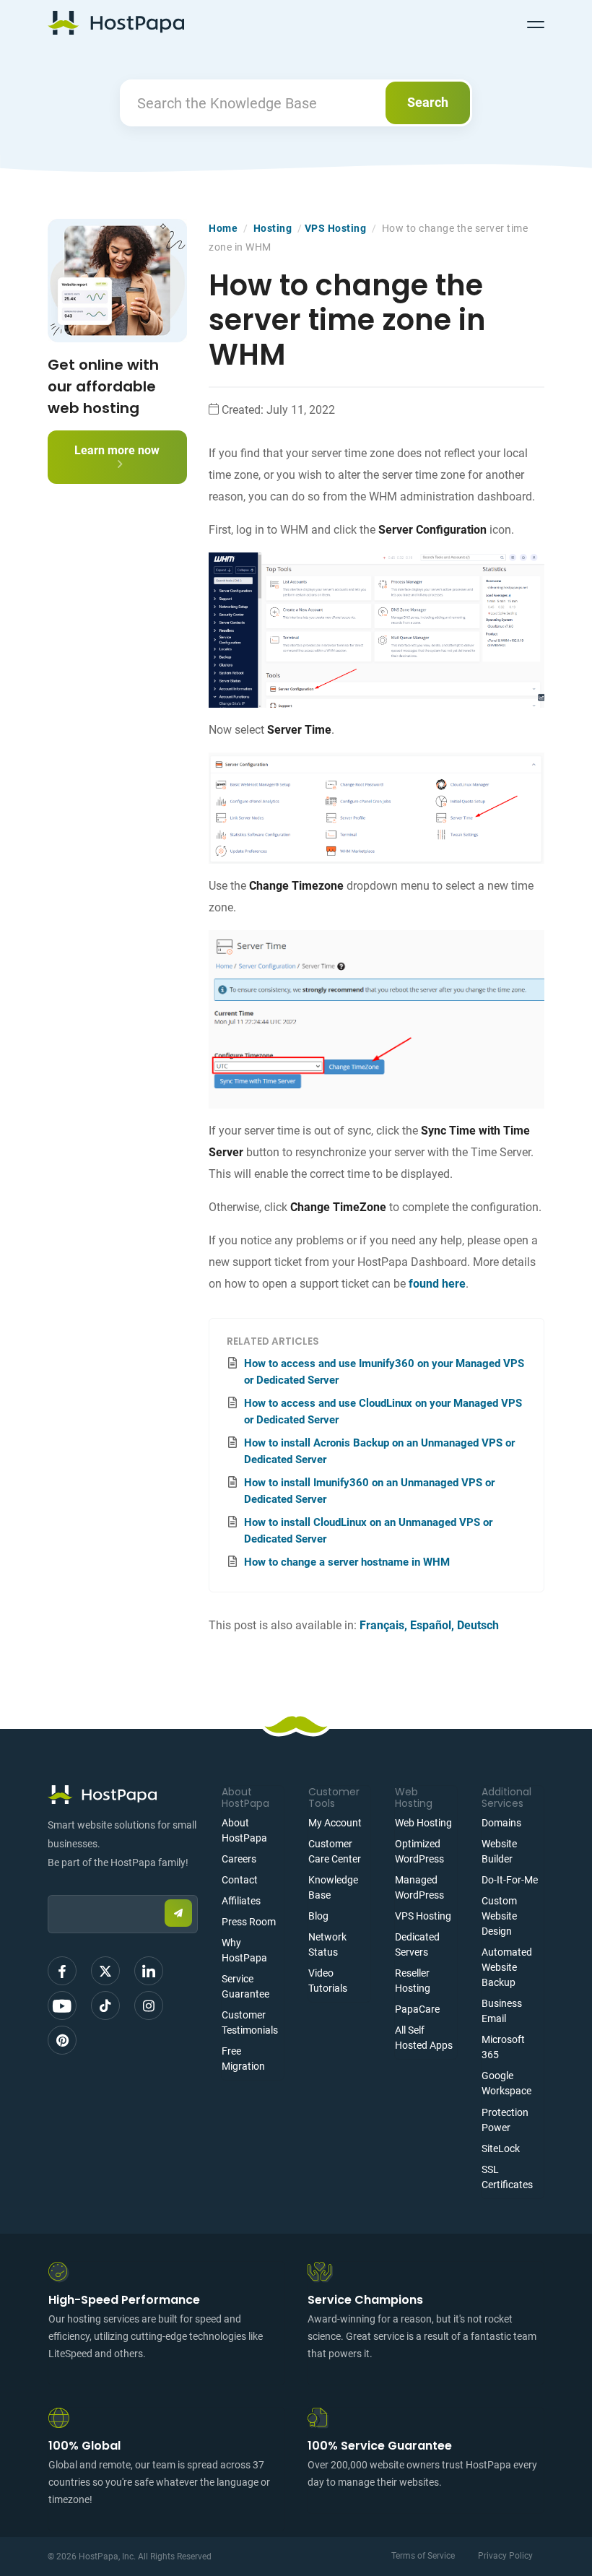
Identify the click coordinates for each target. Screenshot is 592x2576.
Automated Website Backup (507, 1967)
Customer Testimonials (250, 2022)
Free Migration (243, 2059)
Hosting (273, 228)
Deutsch (478, 1625)
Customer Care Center (335, 1851)
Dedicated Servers (417, 1944)
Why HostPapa (244, 1950)
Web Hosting (423, 1823)
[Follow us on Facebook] (62, 1971)
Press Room (249, 1922)
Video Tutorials (328, 1981)
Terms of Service (423, 2556)
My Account (335, 1823)
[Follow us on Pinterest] (62, 2040)
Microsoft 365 (503, 2047)
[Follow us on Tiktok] (105, 2005)
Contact (240, 1880)
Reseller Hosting (413, 1981)
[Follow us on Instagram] (149, 2005)
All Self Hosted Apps (424, 2038)
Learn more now (117, 450)
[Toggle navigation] (536, 22)
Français (382, 1625)
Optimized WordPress (419, 1851)
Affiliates (241, 1901)
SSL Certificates (507, 2177)
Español (431, 1625)
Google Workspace (506, 2083)
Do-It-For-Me (510, 1880)
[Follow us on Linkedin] (149, 1971)
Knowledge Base (333, 1887)
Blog (318, 1916)
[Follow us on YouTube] (62, 2005)
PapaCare (417, 2009)
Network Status (327, 1944)
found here (437, 1284)
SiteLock (501, 2148)
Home (223, 228)
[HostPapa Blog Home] (116, 22)
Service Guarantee (245, 1986)
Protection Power (505, 2120)
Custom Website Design (499, 1916)
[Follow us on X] (105, 1971)
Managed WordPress (419, 1887)
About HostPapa (244, 1830)
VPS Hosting (336, 228)
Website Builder (499, 1851)
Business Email (502, 2011)
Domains (501, 1823)
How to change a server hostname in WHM (347, 1562)
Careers (239, 1859)
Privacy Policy (505, 2556)
